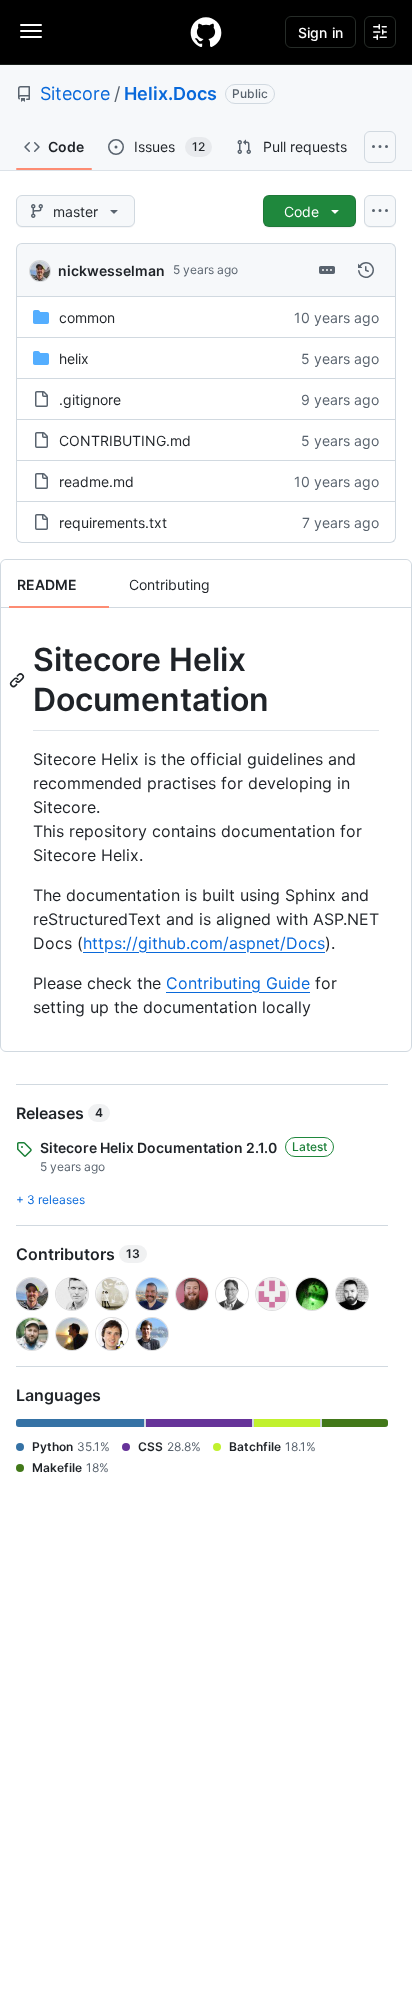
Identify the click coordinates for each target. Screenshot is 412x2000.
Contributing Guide (238, 983)
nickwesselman (111, 270)
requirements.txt (113, 522)
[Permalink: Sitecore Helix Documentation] (19, 680)
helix (74, 358)
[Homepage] (206, 32)
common (87, 317)
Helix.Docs (170, 93)
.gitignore (90, 399)
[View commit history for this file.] (366, 270)
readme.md (96, 481)
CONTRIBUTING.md (125, 440)
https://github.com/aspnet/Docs (204, 943)
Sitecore (75, 93)
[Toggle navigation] (31, 31)
